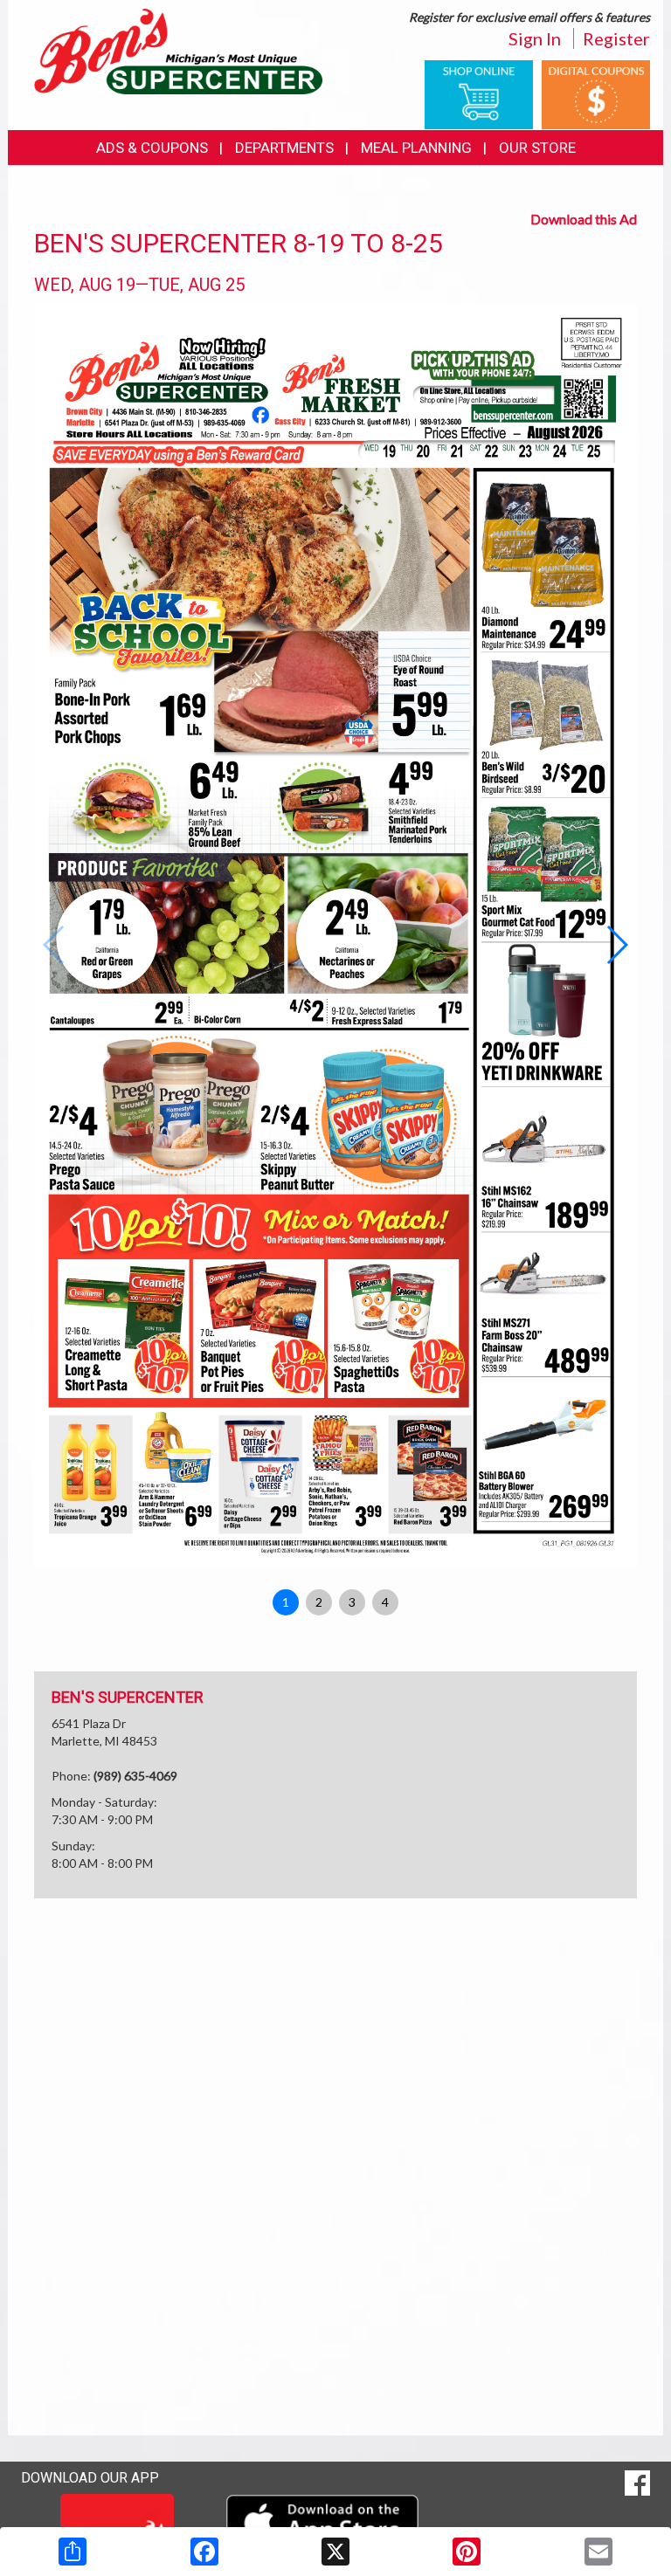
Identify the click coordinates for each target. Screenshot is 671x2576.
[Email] (598, 2552)
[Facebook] (204, 2552)
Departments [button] (284, 148)
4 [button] (385, 1602)
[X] (335, 2552)
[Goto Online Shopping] (479, 93)
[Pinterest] (467, 2552)
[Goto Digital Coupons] (596, 93)
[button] (616, 945)
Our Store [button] (537, 148)
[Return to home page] (178, 50)
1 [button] (286, 1602)
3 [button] (352, 1602)
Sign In (535, 38)
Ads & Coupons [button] (152, 148)
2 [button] (319, 1602)
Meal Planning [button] (416, 148)
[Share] (73, 2552)
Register (616, 38)
